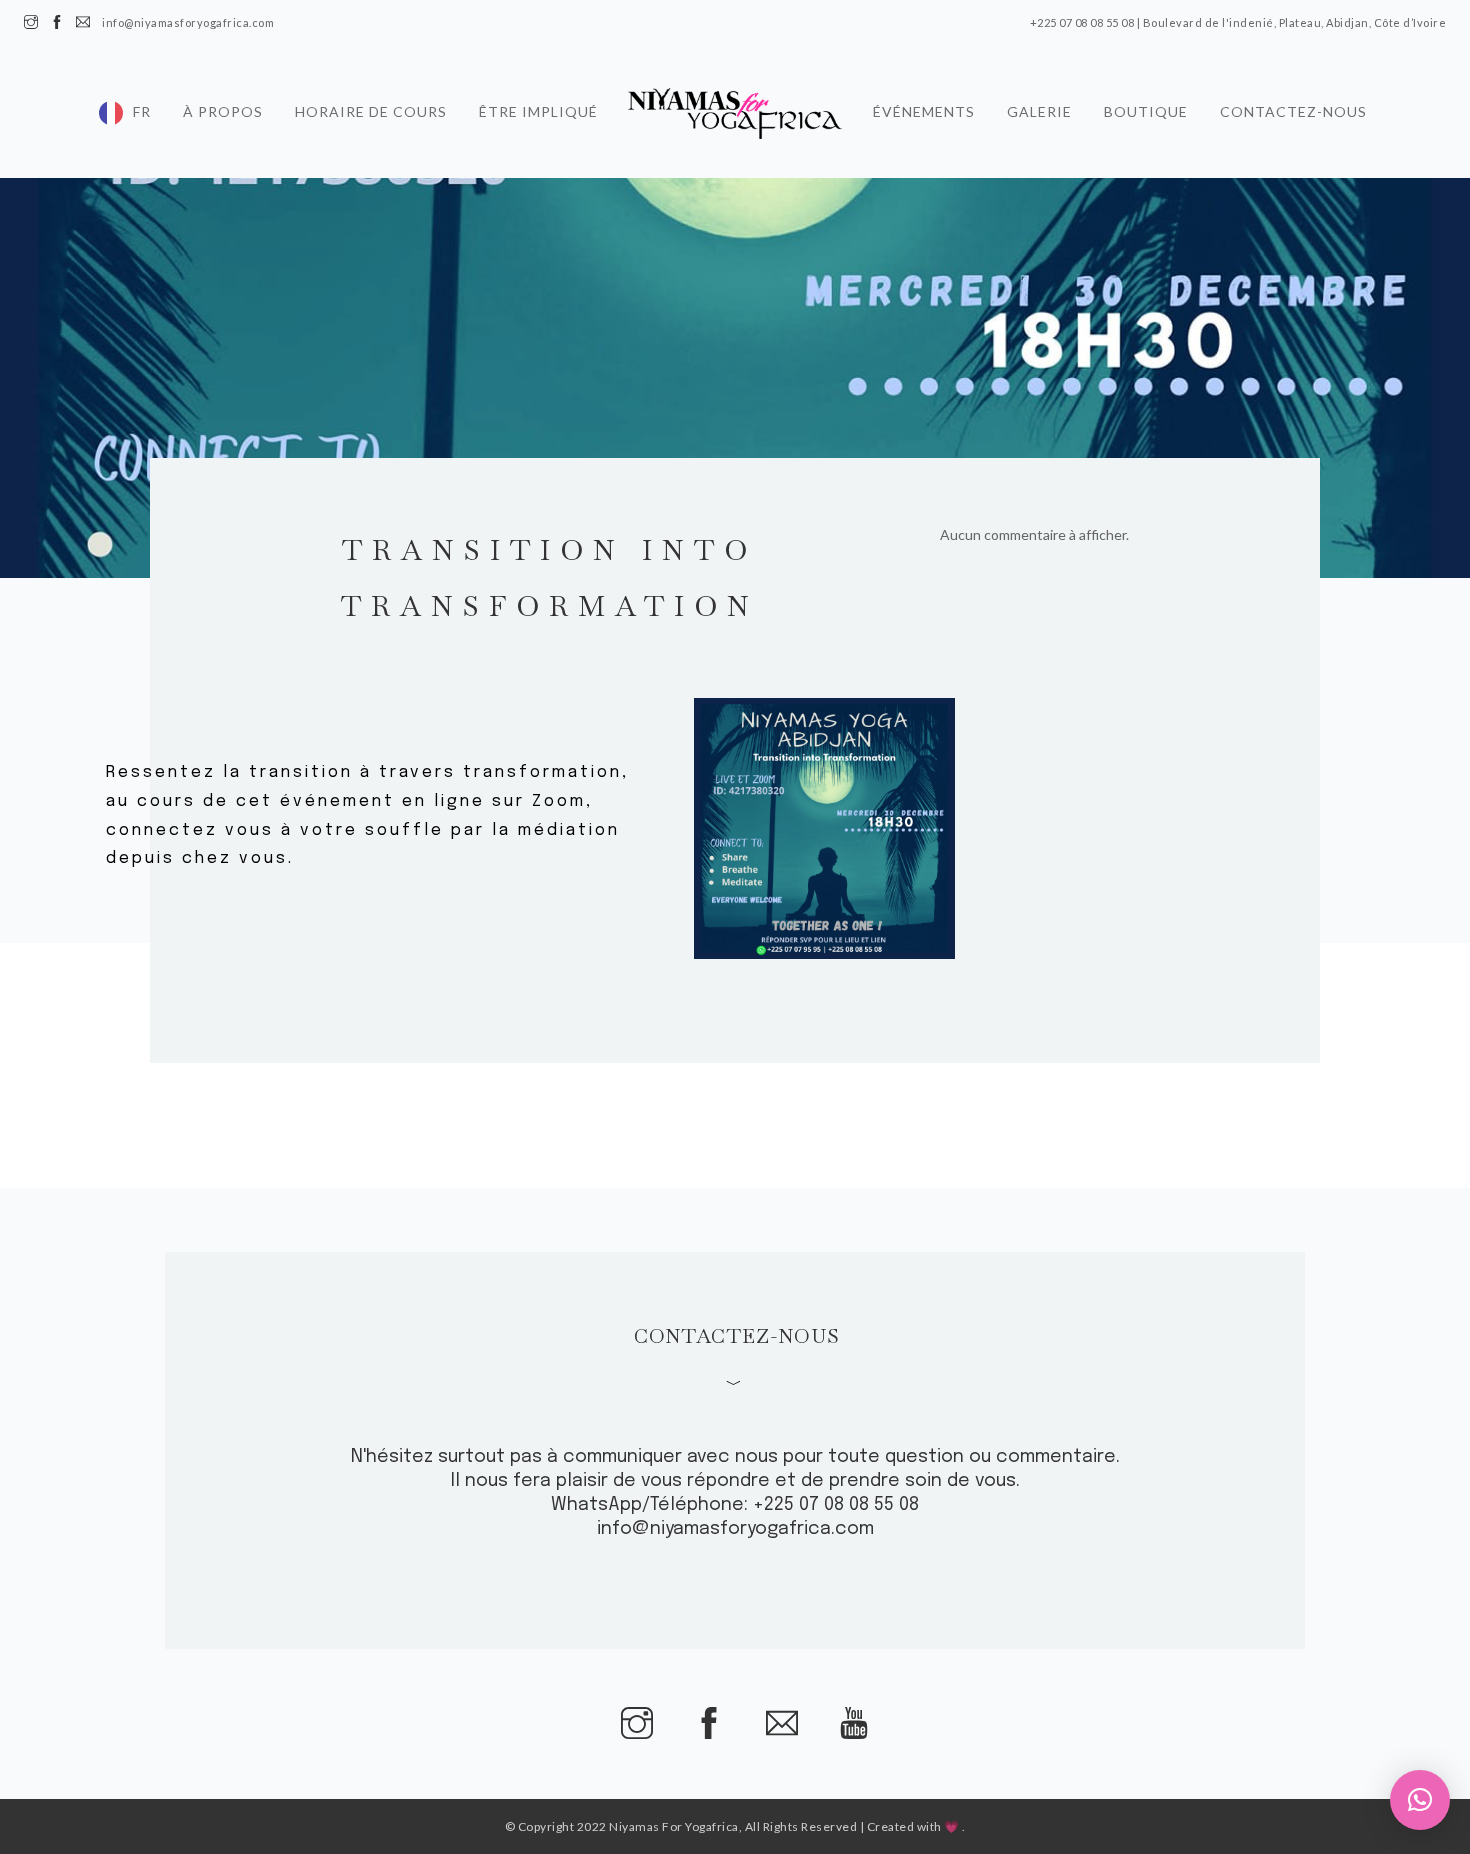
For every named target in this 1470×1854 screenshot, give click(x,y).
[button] (1420, 1800)
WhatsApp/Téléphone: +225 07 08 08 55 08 (735, 1505)
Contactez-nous (1293, 104)
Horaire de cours (371, 104)
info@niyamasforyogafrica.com (735, 1529)
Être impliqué (538, 104)
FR (142, 104)
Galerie (1039, 104)
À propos (223, 104)
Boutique (1146, 104)
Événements (924, 104)
